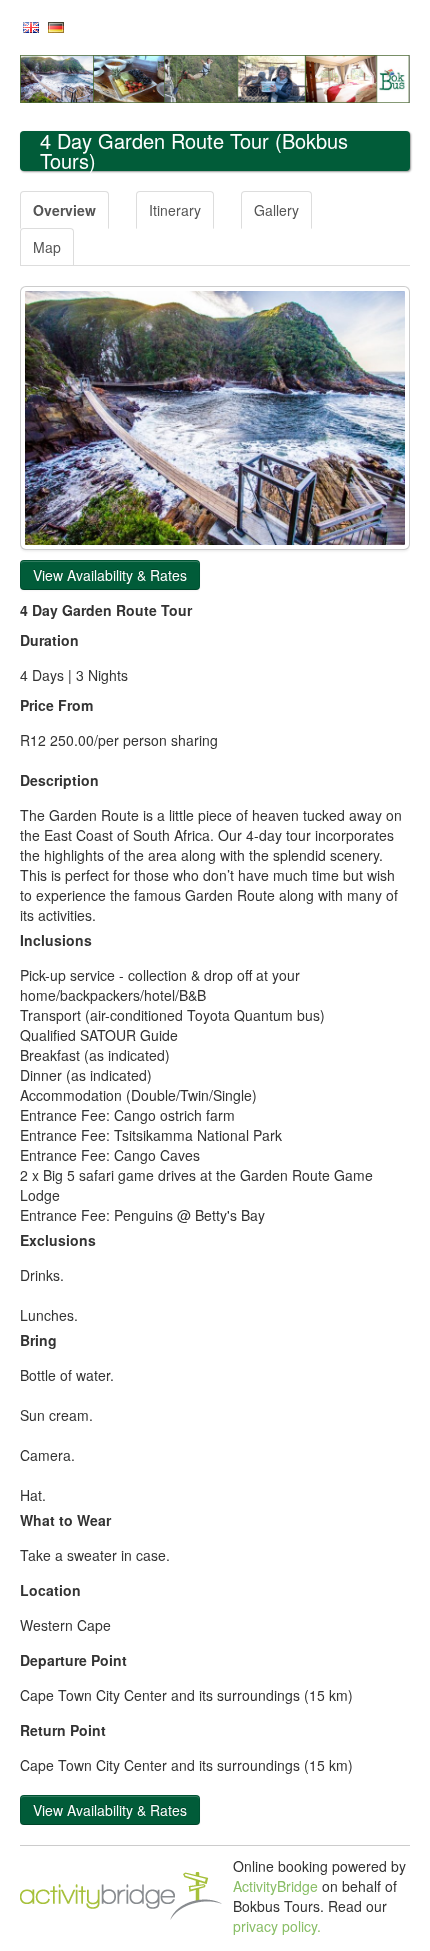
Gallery (276, 210)
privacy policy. (277, 1926)
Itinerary (175, 210)
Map (47, 247)
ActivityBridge (275, 1886)
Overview (64, 210)
